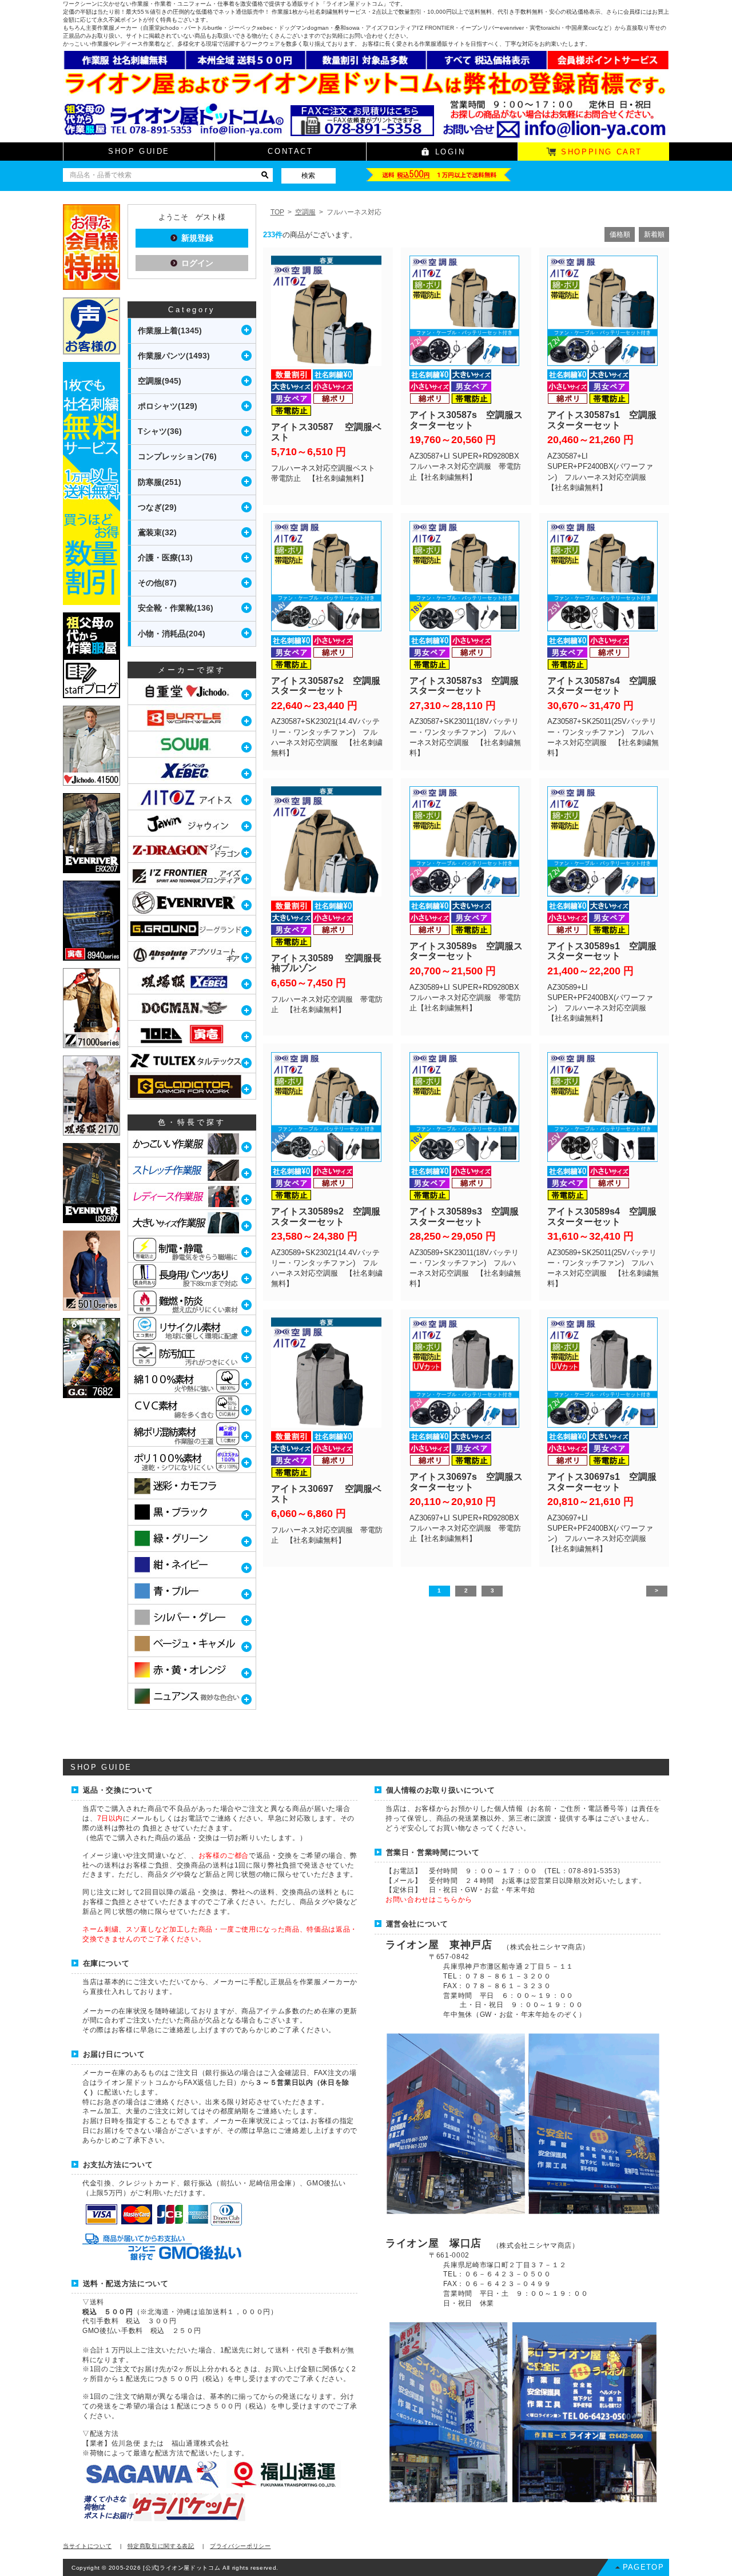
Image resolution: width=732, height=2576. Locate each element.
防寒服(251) (160, 482)
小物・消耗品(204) (172, 634)
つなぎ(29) (157, 507)
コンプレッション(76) (177, 456)
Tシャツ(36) (160, 431)
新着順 (654, 234)
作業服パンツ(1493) (174, 356)
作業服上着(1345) (170, 331)
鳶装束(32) (157, 532)
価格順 (620, 234)
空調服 (305, 212)
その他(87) (157, 583)
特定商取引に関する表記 (161, 2546)
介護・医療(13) (165, 558)
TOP (277, 212)
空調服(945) (160, 381)
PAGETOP (643, 2567)
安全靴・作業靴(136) (176, 608)
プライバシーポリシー (240, 2546)
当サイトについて (87, 2546)
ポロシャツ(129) (168, 406)
